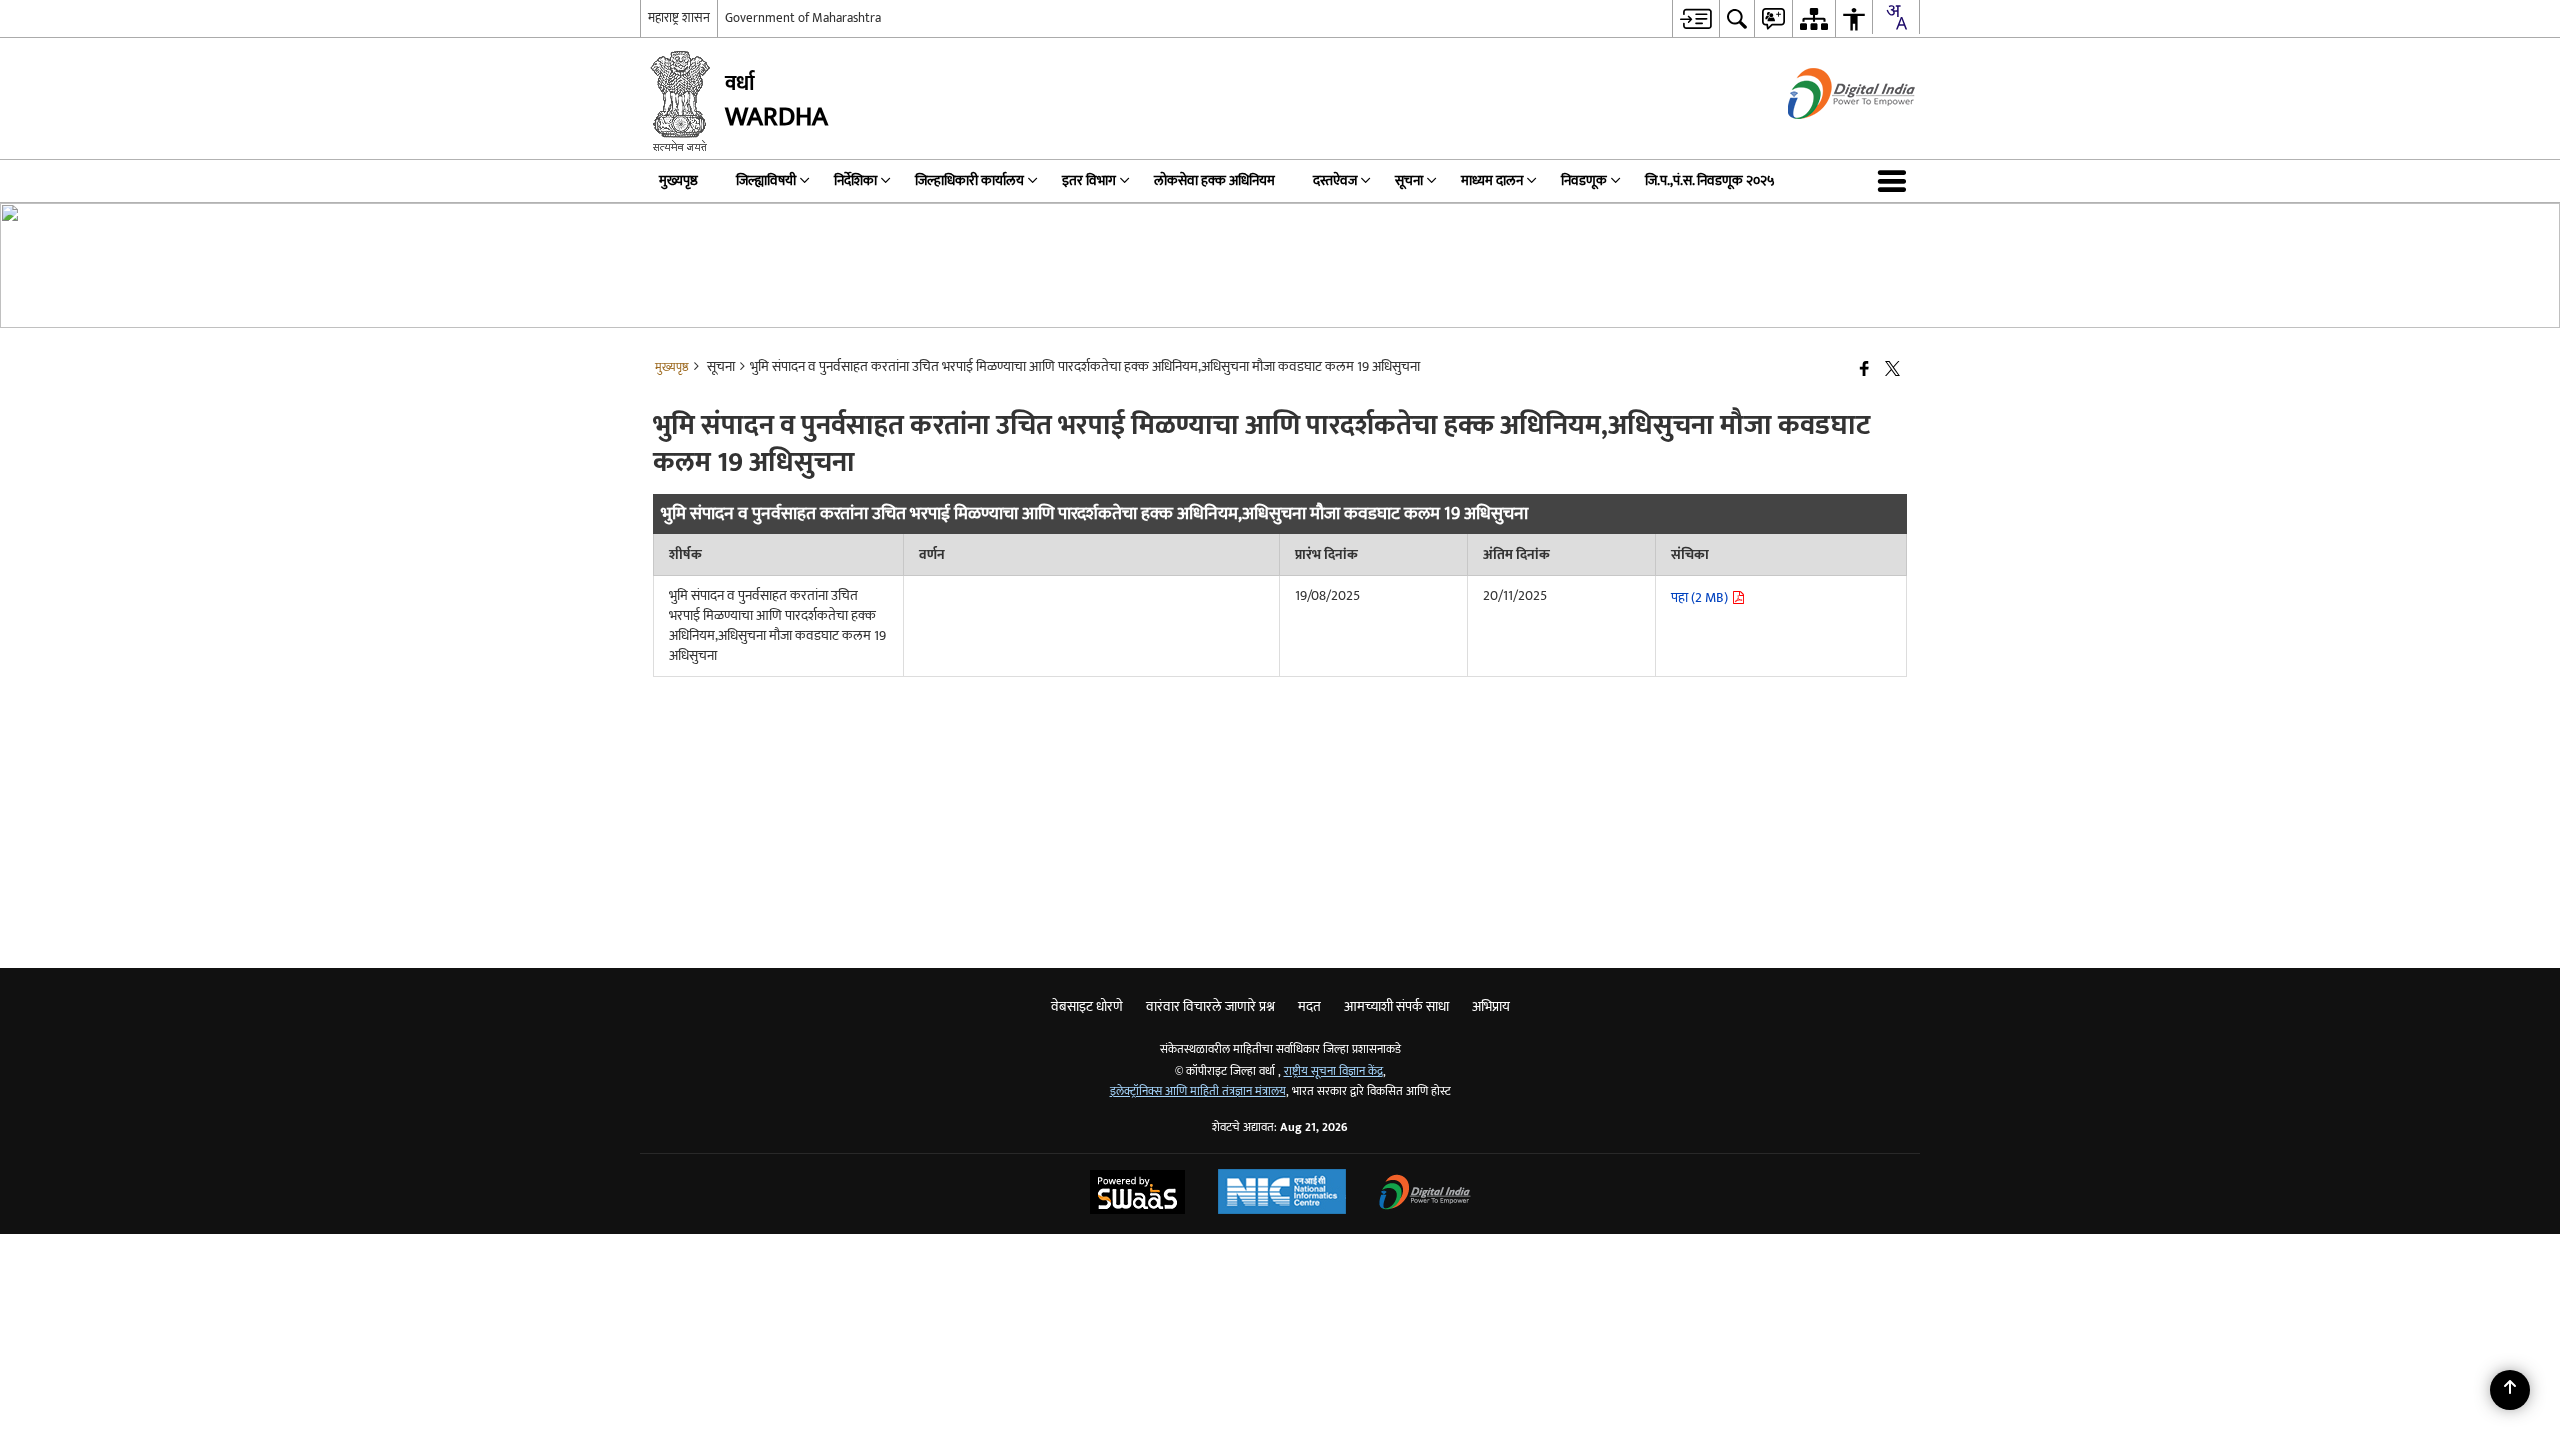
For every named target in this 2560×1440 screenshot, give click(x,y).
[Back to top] (2510, 1390)
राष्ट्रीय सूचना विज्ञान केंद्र (1333, 1071)
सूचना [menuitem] (1409, 180)
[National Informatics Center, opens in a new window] (1282, 1194)
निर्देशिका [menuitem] (855, 180)
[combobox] (1896, 17)
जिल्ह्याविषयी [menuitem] (766, 180)
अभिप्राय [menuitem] (1491, 1006)
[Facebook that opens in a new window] (1864, 370)
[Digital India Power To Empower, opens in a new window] (1425, 1194)
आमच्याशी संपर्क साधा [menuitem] (1396, 1006)
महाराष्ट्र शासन (679, 18)
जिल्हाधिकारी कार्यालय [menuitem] (969, 180)
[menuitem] (1695, 18)
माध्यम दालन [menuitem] (1492, 180)
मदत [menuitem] (1309, 1006)
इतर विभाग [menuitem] (1089, 180)
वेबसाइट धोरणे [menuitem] (1087, 1006)
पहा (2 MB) (1701, 597)
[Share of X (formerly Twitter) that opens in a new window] (1892, 370)
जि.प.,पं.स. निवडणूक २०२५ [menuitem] (1710, 180)
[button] (1896, 181)
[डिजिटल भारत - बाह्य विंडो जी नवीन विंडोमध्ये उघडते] (1826, 136)
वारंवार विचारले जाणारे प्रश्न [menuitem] (1210, 1006)
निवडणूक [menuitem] (1584, 180)
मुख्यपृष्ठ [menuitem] (678, 180)
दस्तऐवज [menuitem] (1335, 180)
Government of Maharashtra (803, 18)
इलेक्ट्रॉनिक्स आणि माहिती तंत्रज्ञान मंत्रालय (1198, 1091)
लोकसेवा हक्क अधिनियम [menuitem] (1214, 180)
